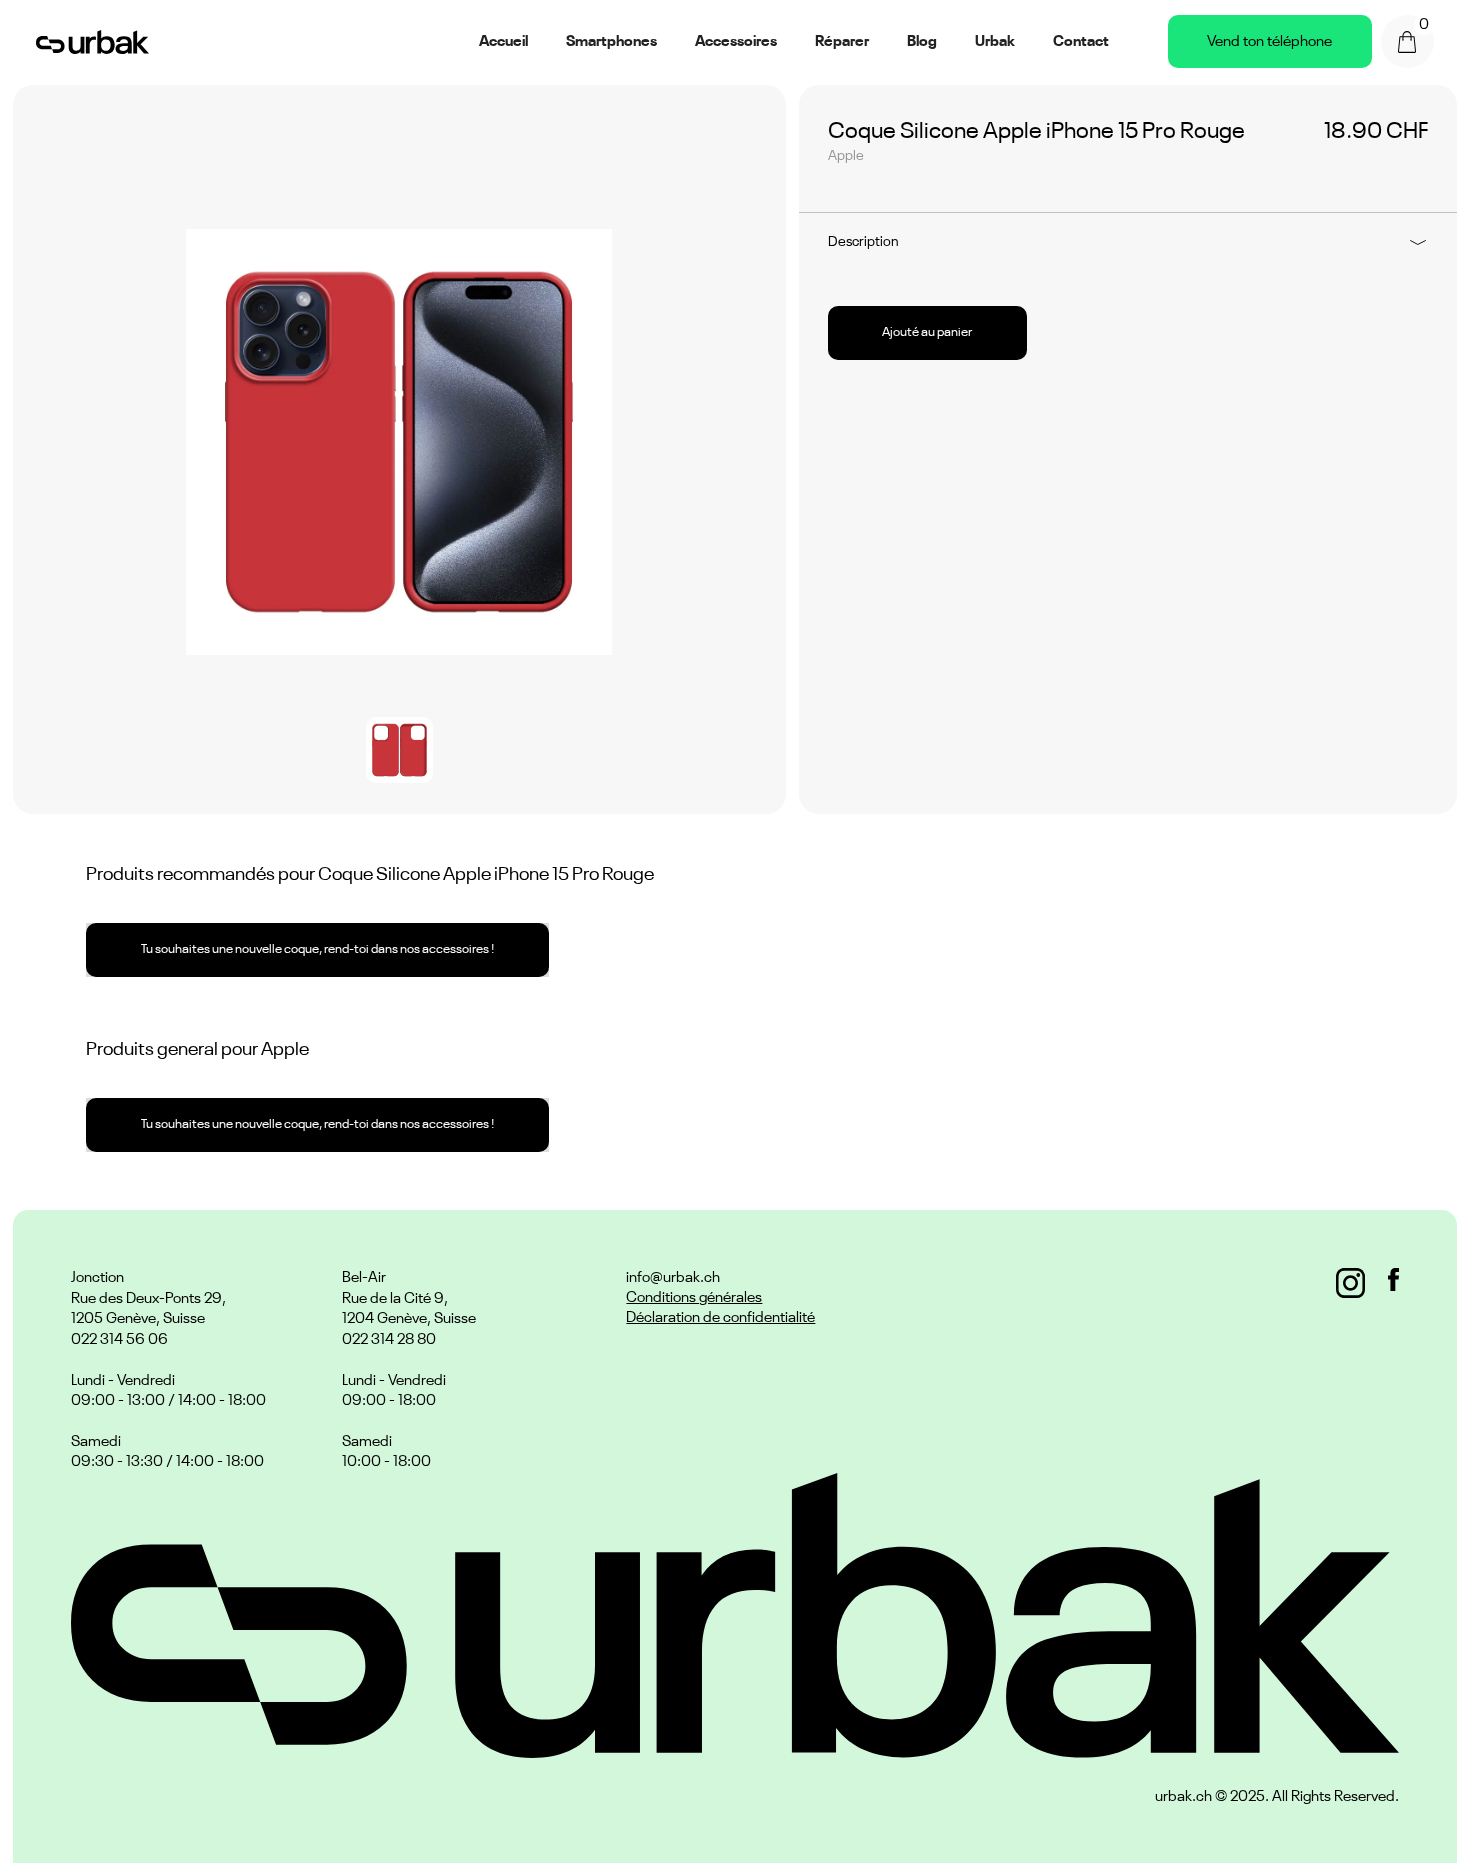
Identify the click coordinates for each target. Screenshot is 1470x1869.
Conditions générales (694, 1297)
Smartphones (611, 42)
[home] (92, 42)
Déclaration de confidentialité (720, 1317)
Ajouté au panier (927, 332)
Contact (1081, 42)
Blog (922, 42)
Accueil (503, 42)
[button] (1407, 41)
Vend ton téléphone (1269, 41)
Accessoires (736, 42)
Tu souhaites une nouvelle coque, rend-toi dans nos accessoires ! (318, 949)
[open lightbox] (399, 442)
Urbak (995, 42)
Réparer (842, 42)
